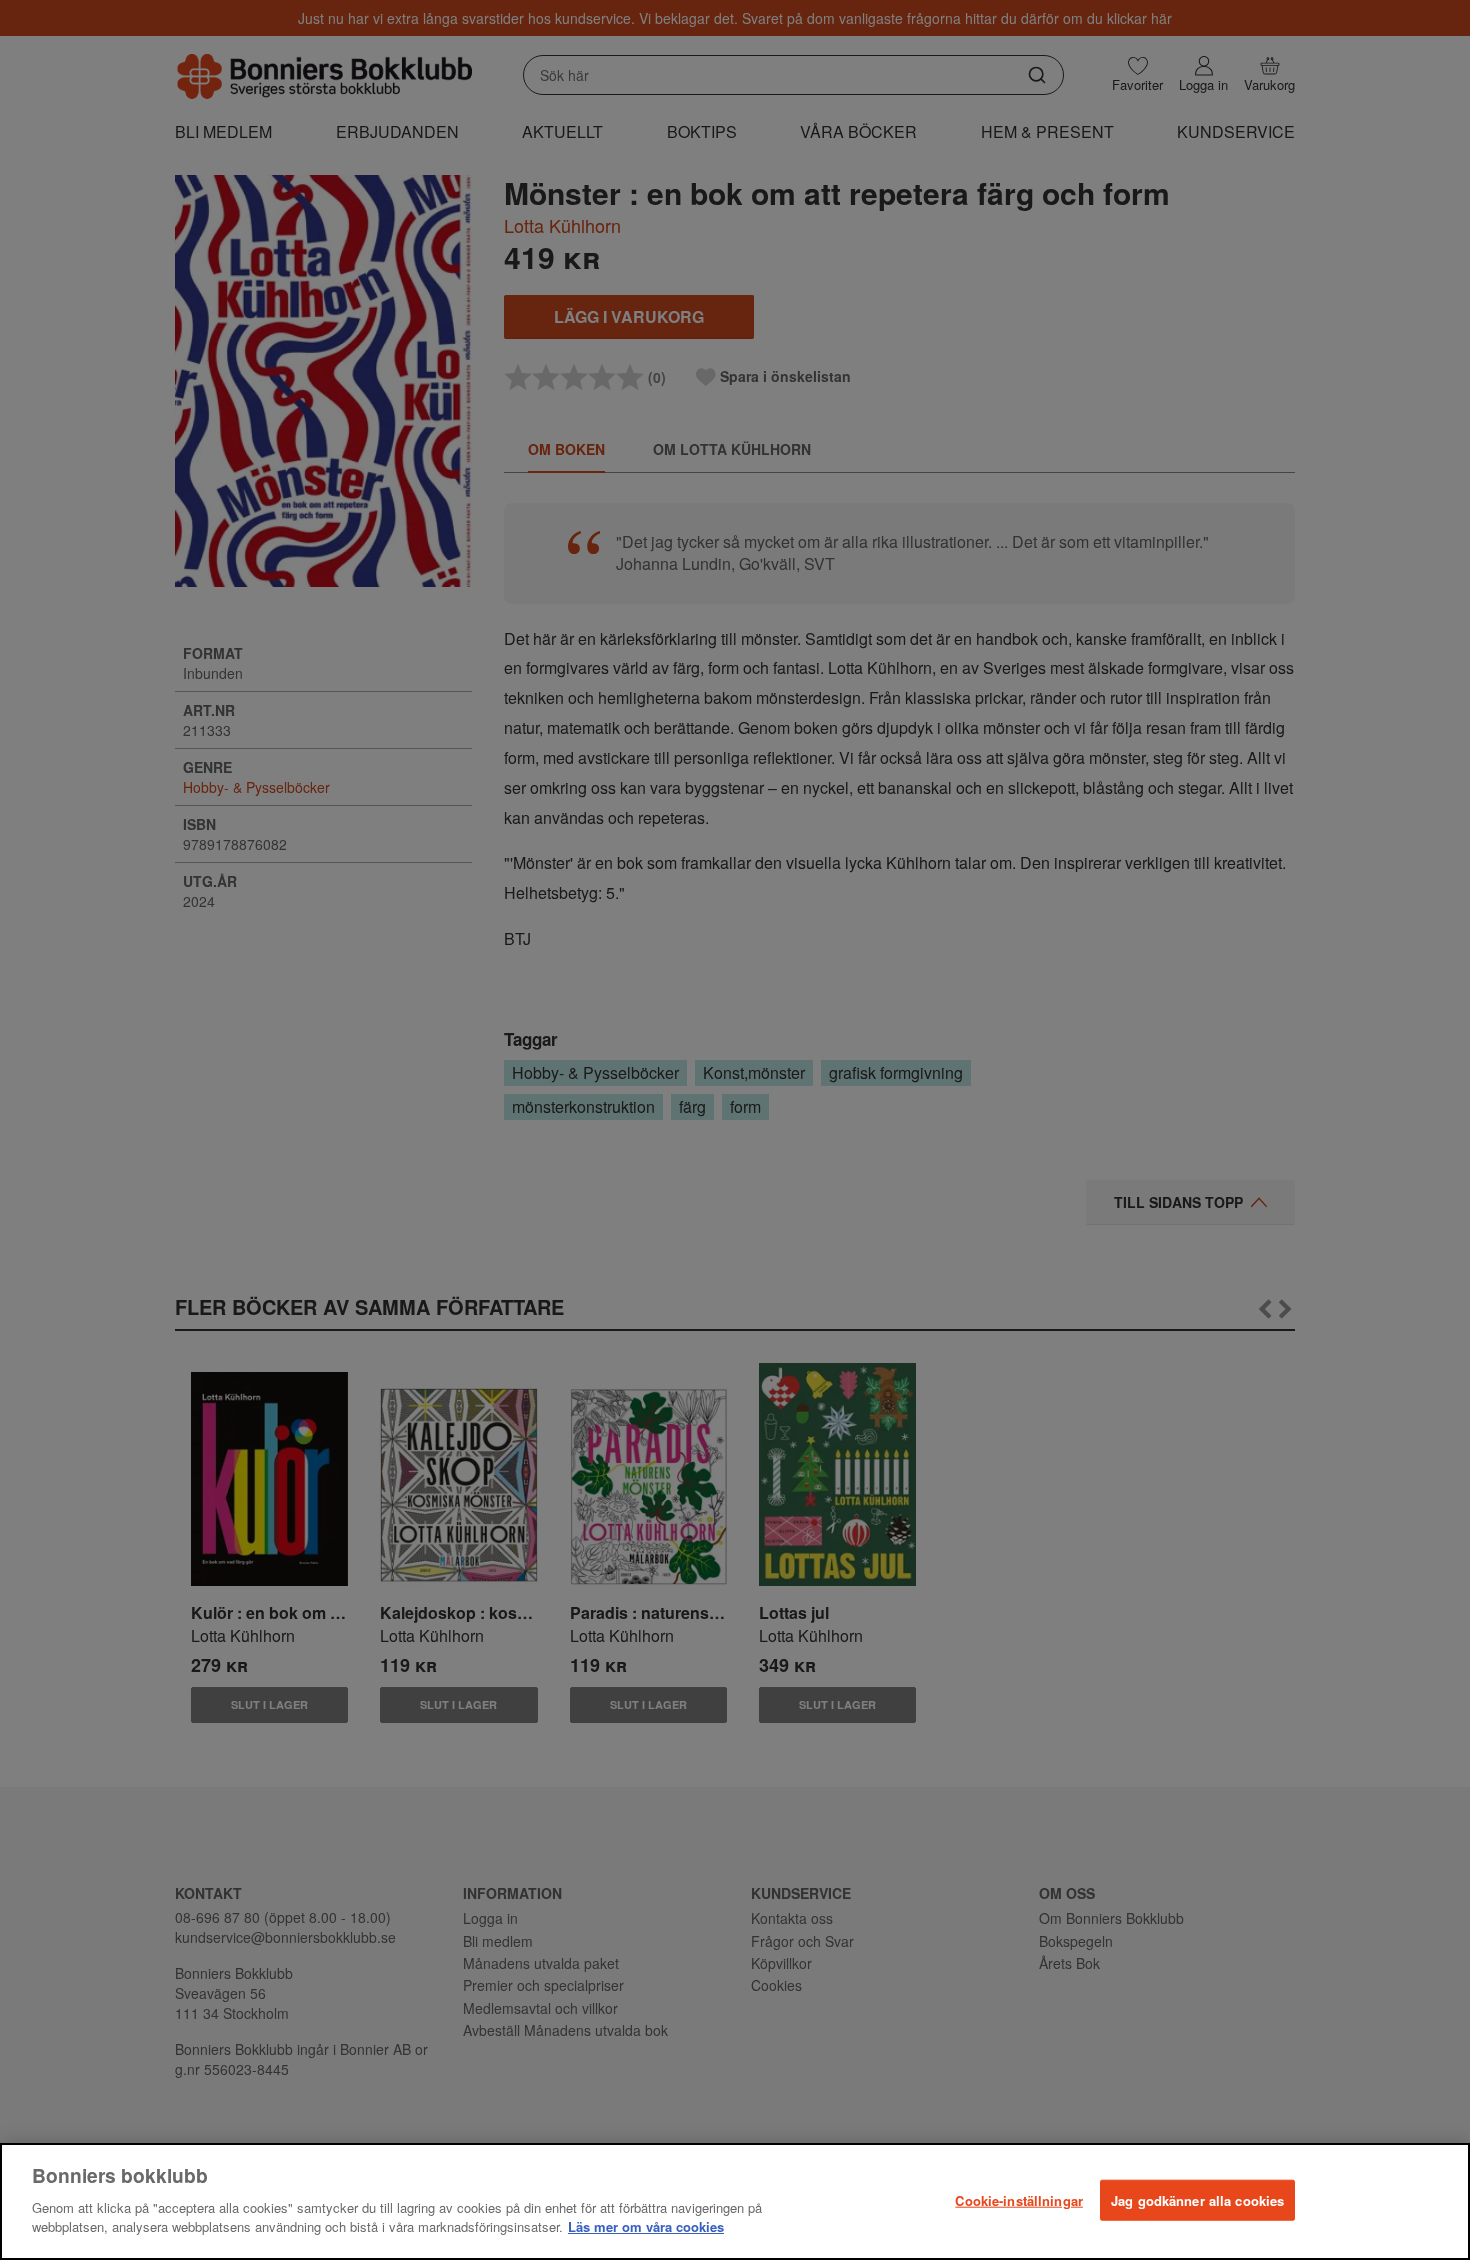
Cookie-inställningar (1019, 2199)
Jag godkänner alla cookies (1197, 2199)
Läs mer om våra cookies (646, 2226)
